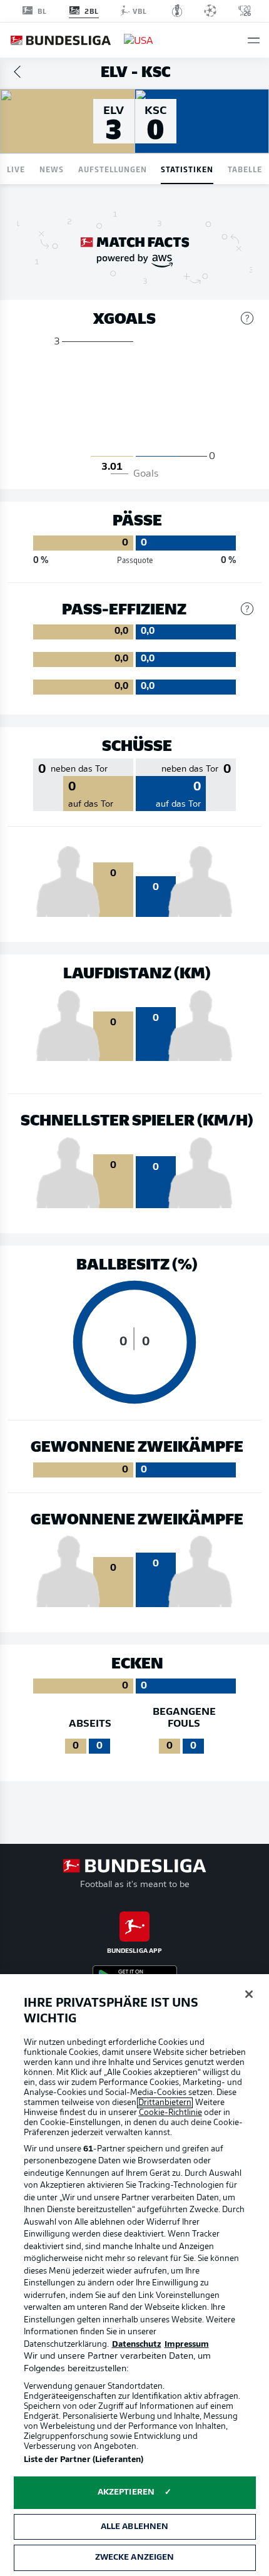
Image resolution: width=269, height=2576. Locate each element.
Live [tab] (16, 169)
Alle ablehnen (135, 2527)
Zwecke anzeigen (135, 2558)
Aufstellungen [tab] (113, 169)
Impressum (187, 2345)
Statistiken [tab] (187, 169)
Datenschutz (137, 2345)
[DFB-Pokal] (177, 11)
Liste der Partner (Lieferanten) (84, 2460)
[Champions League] (210, 11)
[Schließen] (249, 1994)
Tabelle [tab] (245, 169)
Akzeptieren (126, 2492)
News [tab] (52, 169)
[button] (254, 40)
